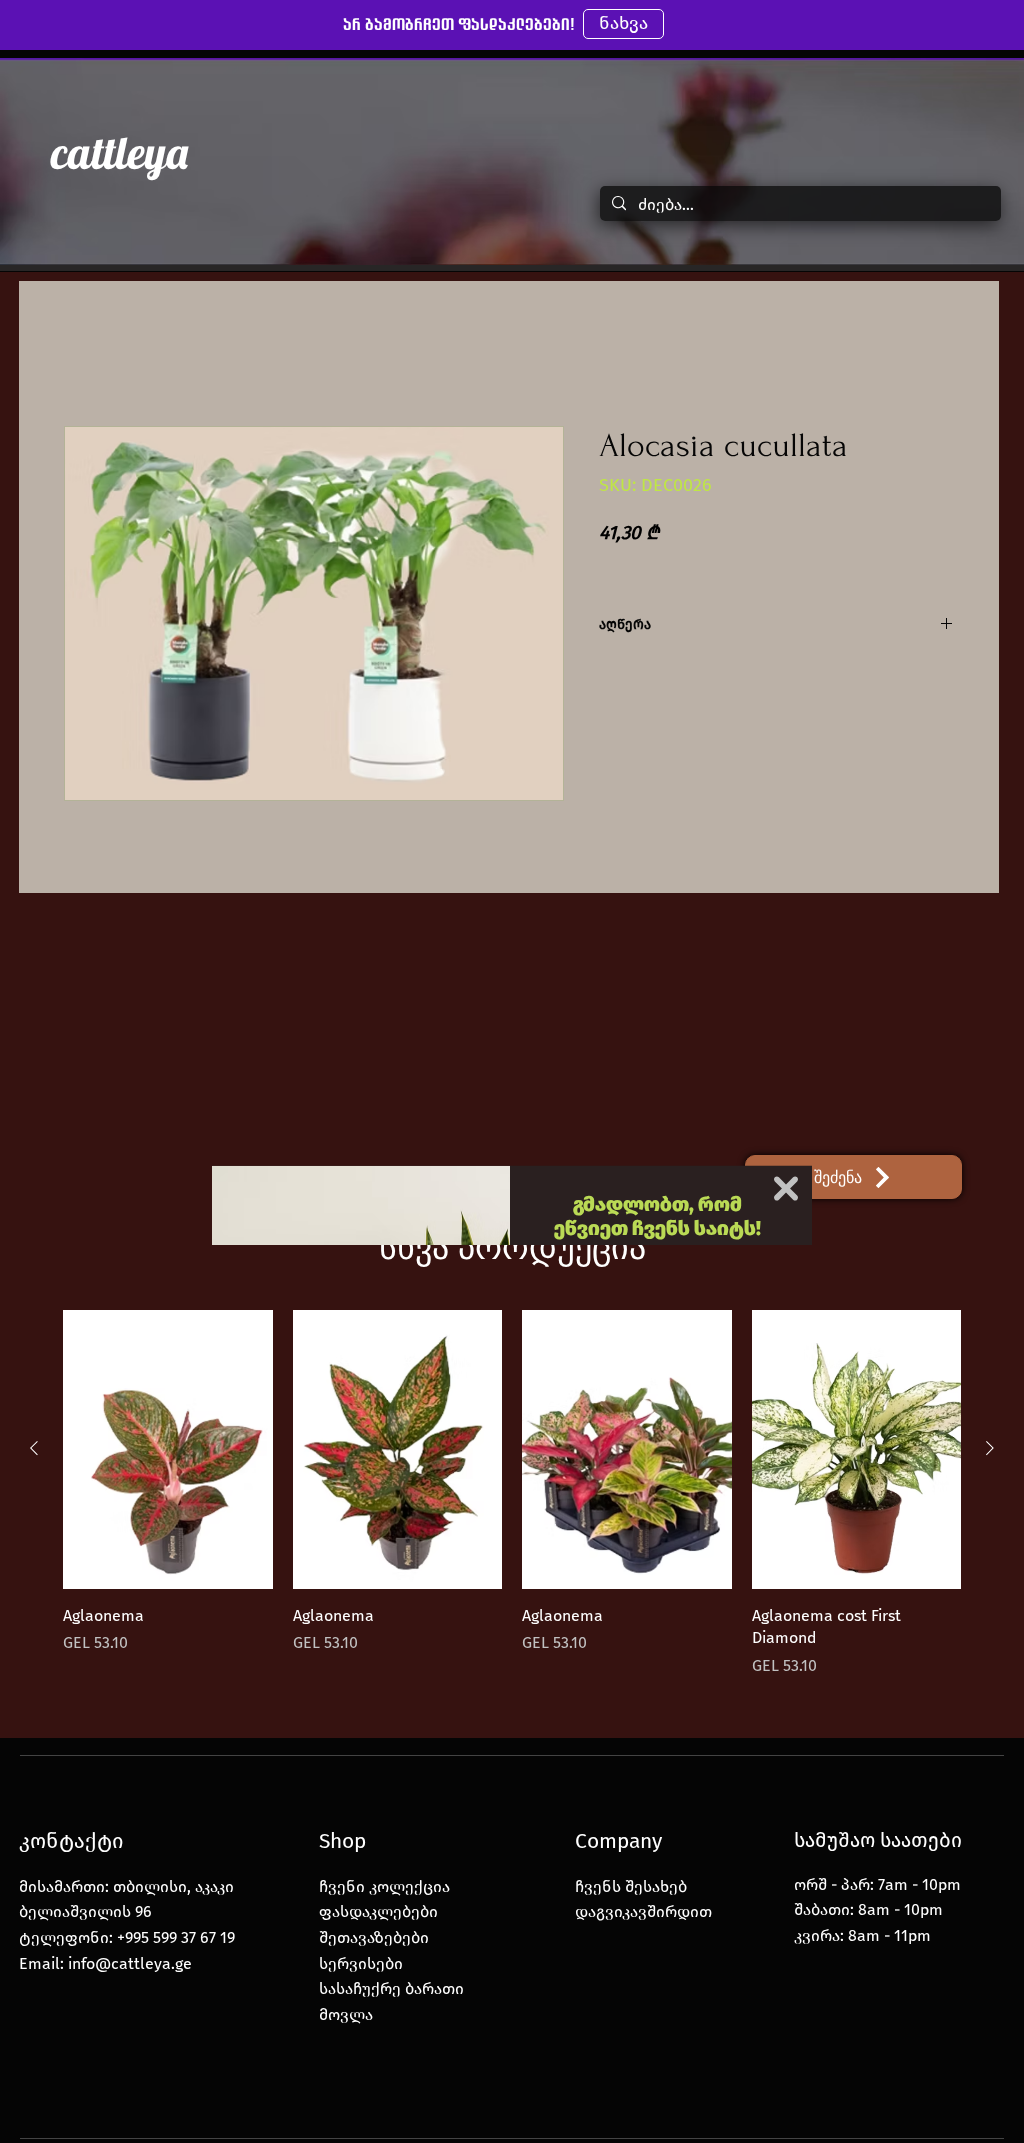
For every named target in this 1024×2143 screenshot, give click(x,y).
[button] (786, 922)
